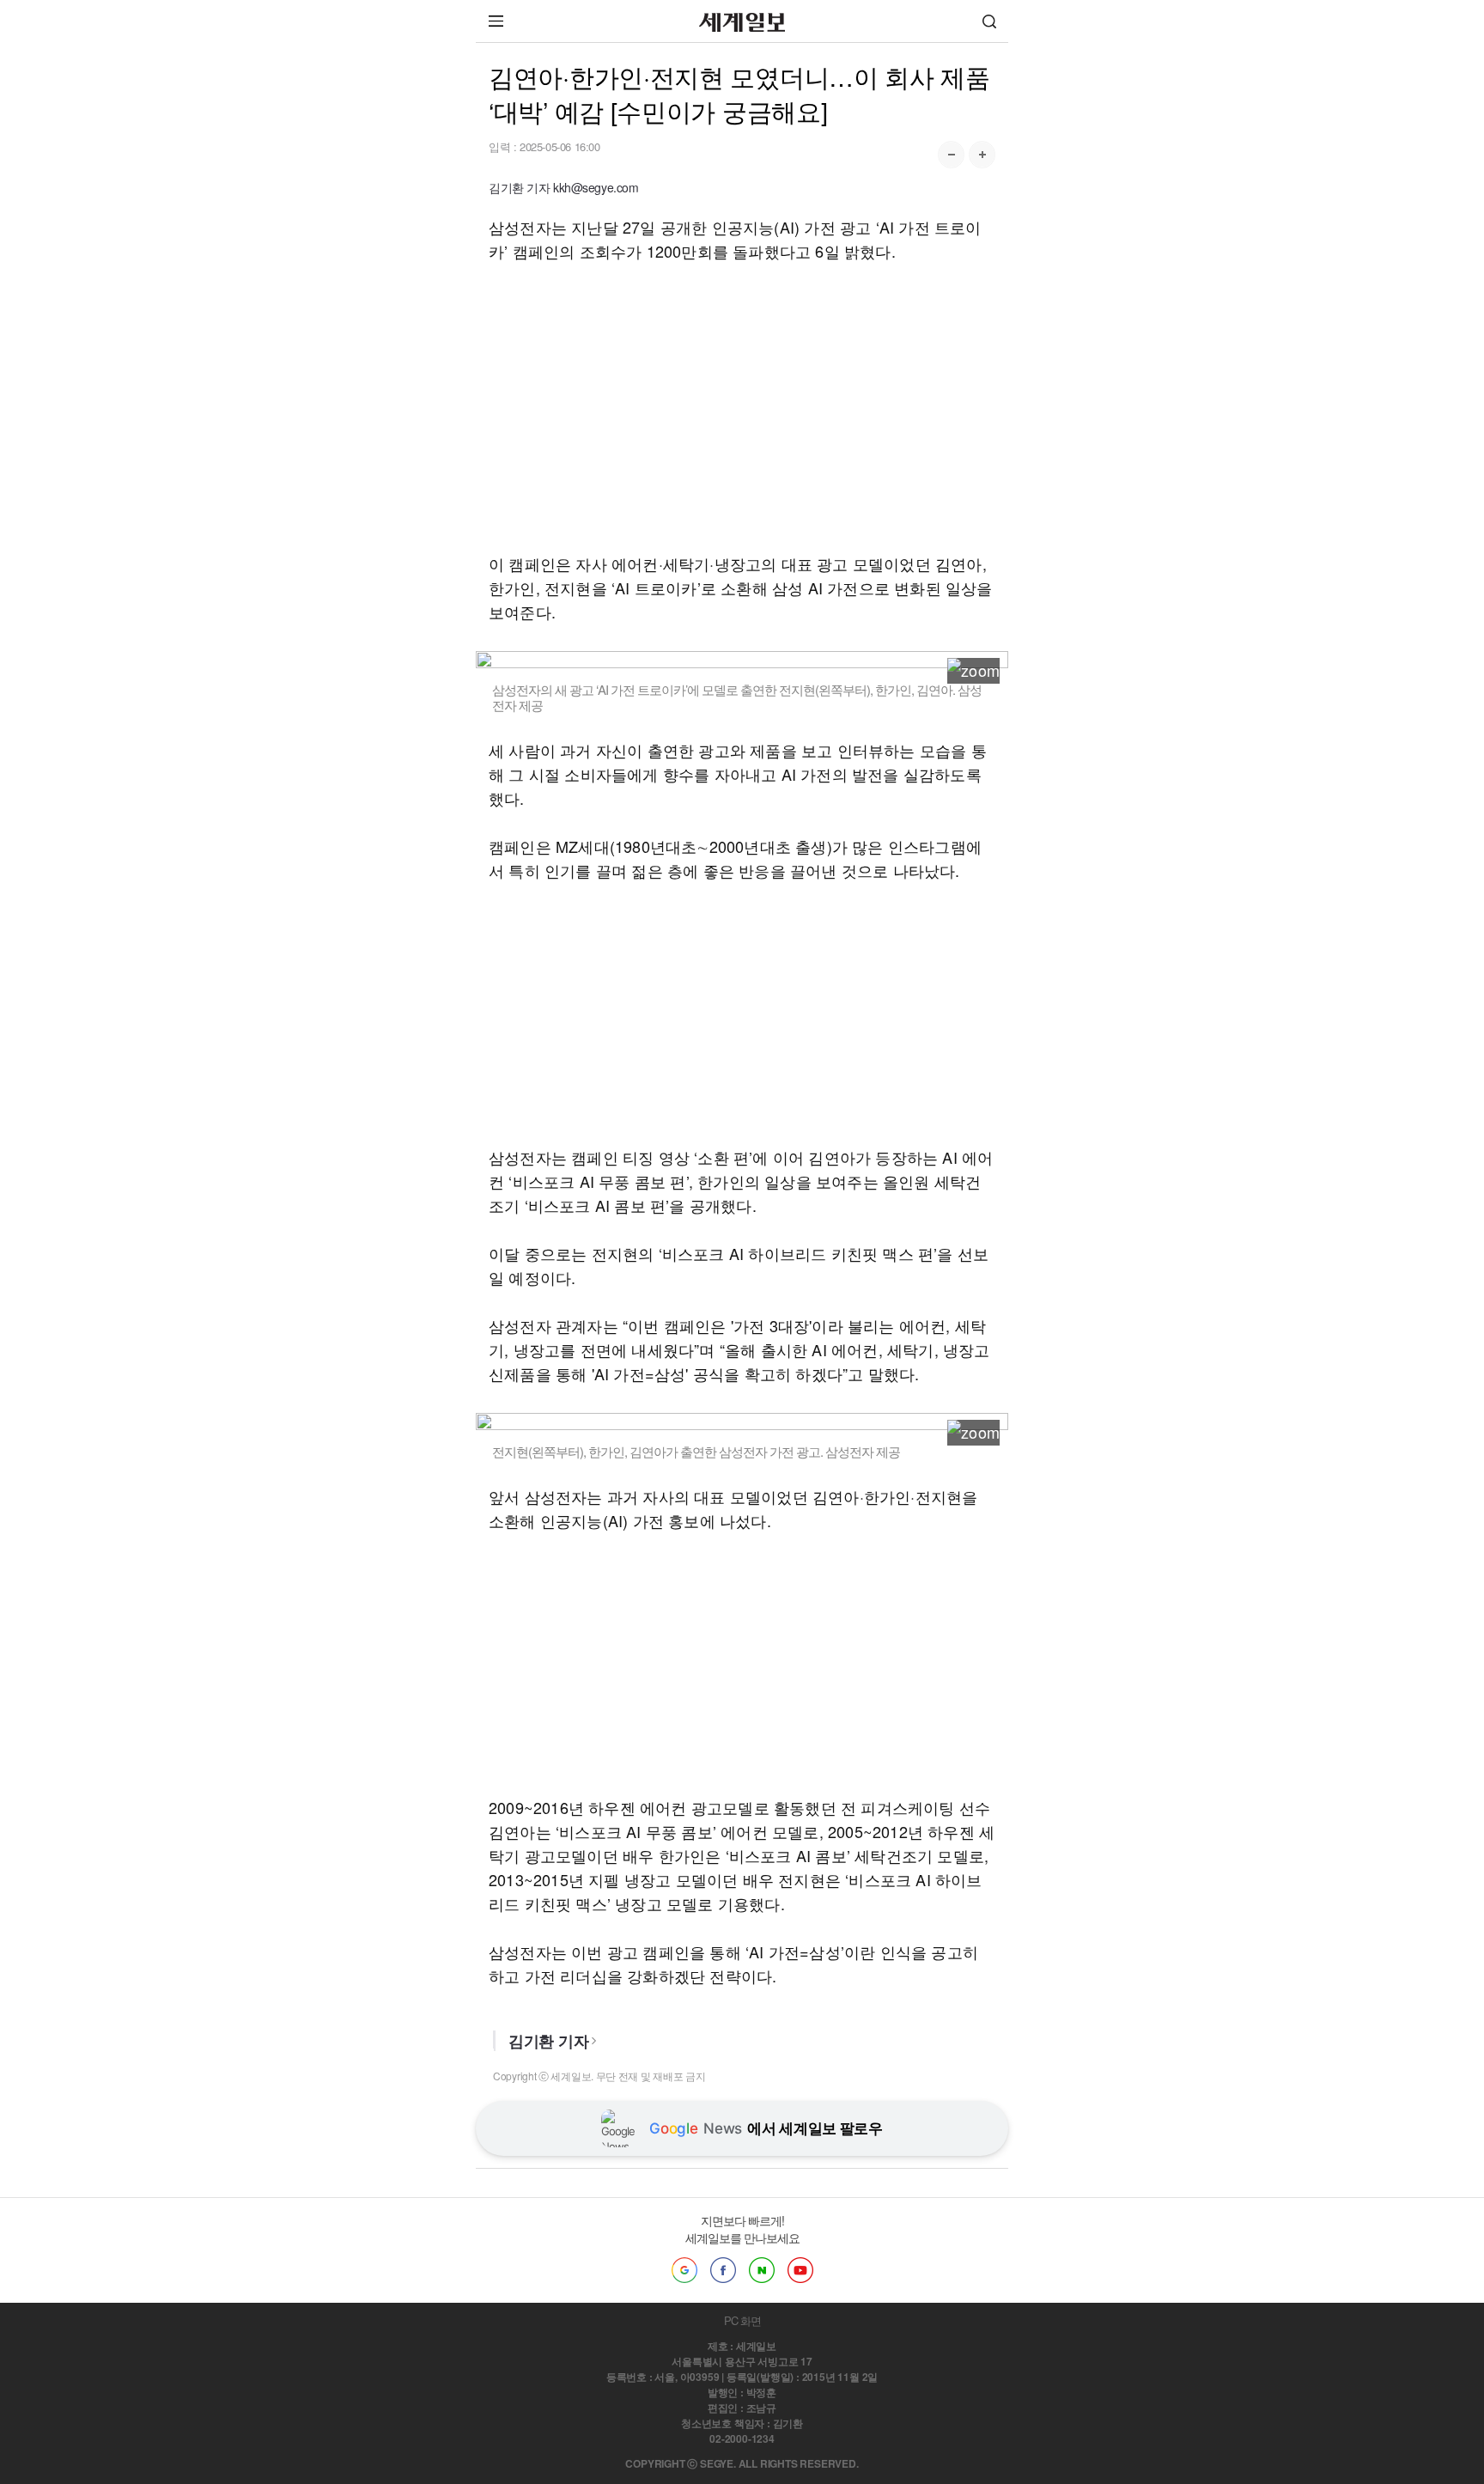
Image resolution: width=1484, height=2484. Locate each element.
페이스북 (723, 2270)
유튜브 (800, 2270)
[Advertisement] (742, 407)
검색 (989, 21)
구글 (684, 2270)
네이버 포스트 (762, 2270)
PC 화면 (742, 2320)
